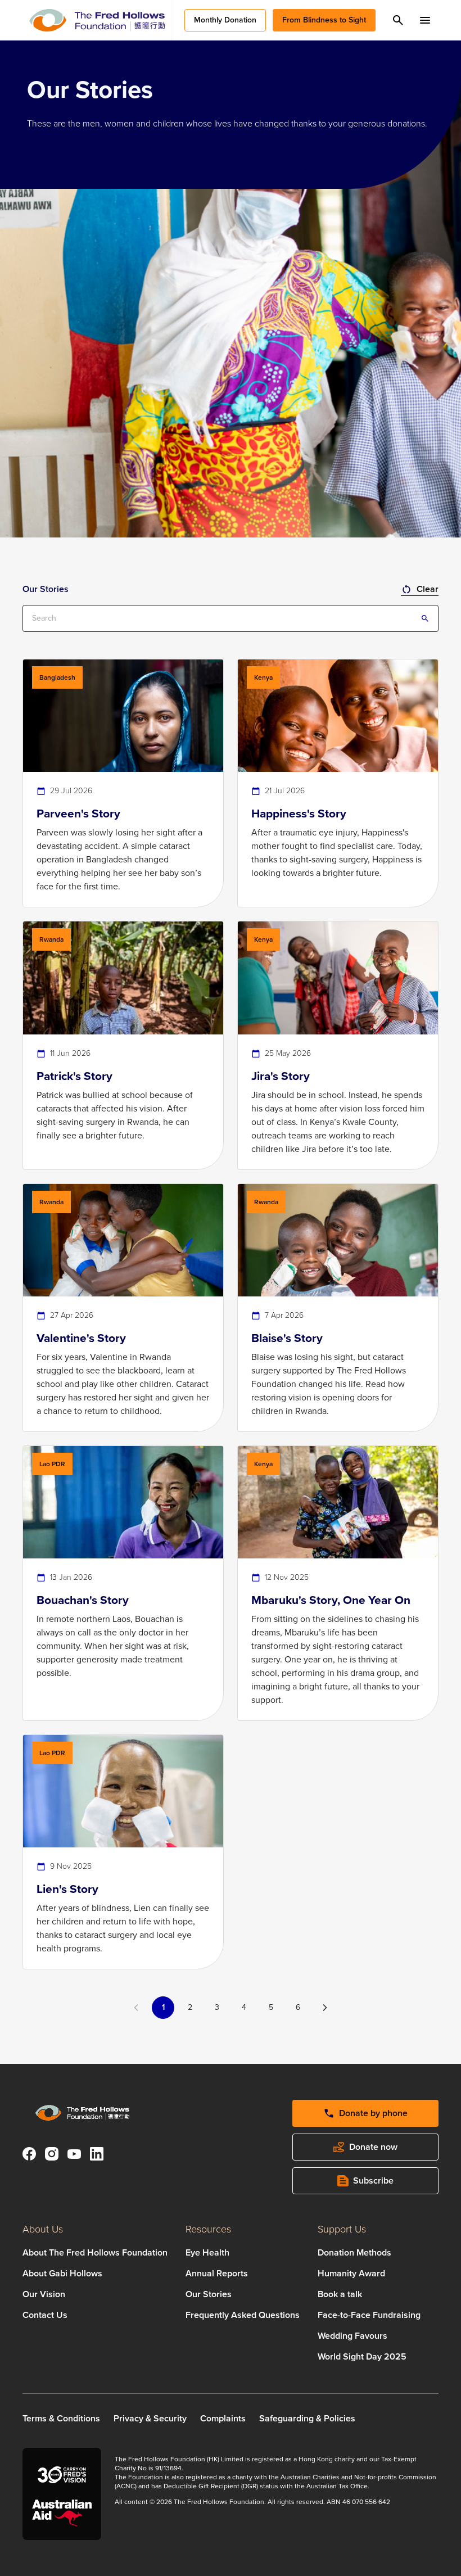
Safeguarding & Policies (307, 2418)
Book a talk (340, 2294)
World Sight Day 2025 (362, 2356)
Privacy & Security (150, 2418)
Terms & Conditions (61, 2418)
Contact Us (45, 2315)
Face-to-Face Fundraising (369, 2315)
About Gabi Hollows (62, 2273)
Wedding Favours (352, 2336)
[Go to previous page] (136, 2008)
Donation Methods (354, 2252)
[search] (398, 20)
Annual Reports (217, 2273)
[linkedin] (97, 2156)
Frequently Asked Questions (243, 2315)
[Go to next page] (325, 2008)
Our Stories (209, 2294)
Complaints (223, 2418)
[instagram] (52, 2156)
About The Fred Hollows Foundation (95, 2252)
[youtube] (74, 2156)
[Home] (97, 20)
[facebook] (29, 2156)
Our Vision (44, 2294)
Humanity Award (351, 2273)
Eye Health (207, 2252)
